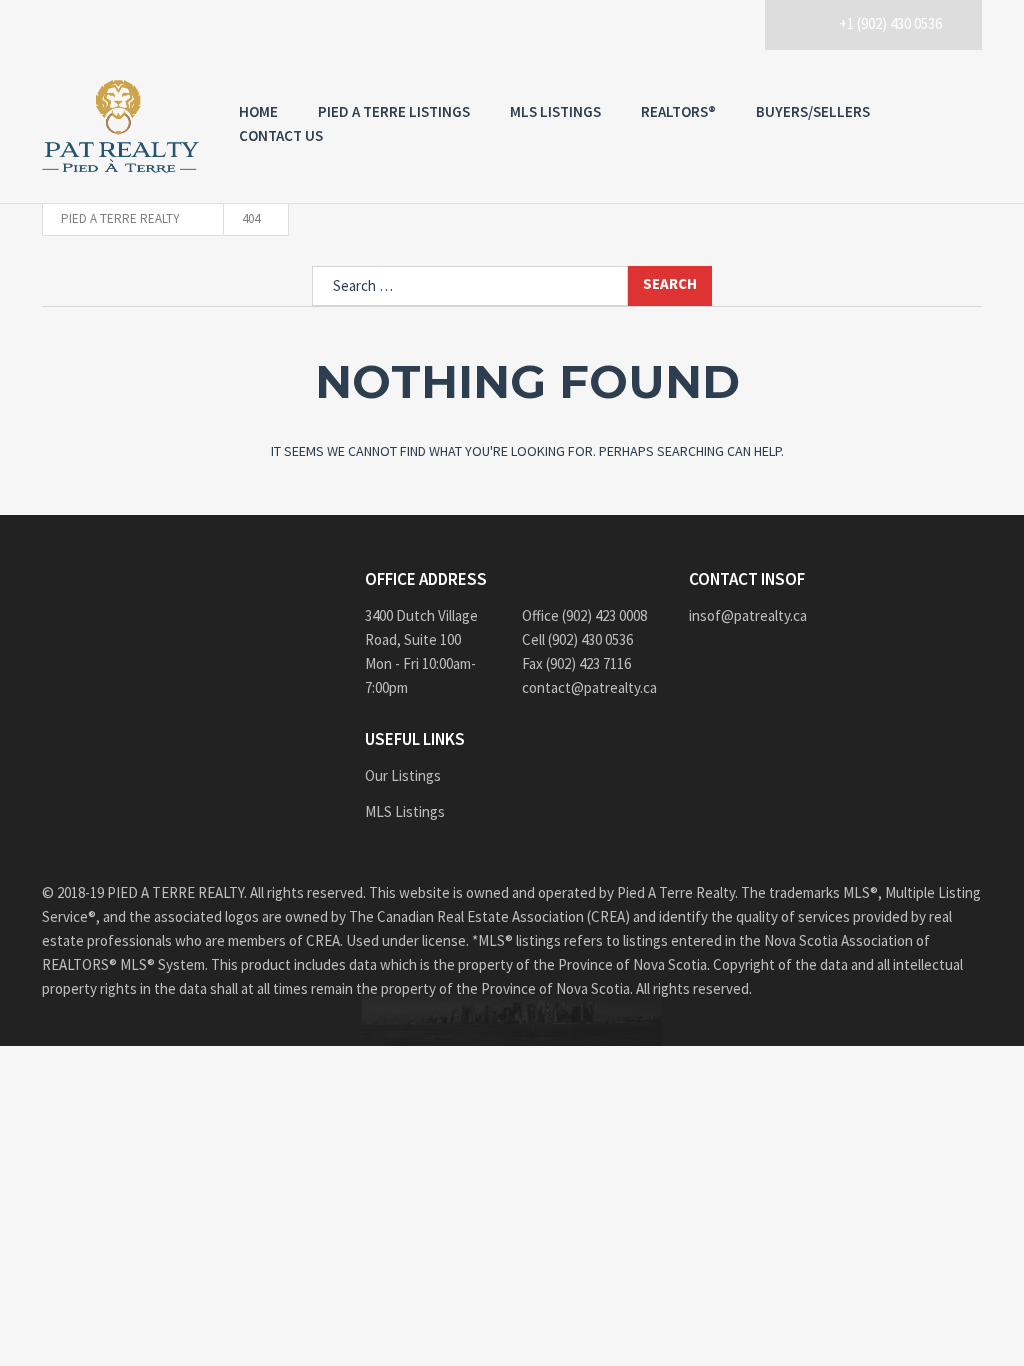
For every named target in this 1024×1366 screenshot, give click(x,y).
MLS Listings (555, 111)
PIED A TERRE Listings (394, 111)
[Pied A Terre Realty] (120, 126)
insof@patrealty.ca (748, 615)
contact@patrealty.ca (589, 687)
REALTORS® (678, 111)
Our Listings (403, 775)
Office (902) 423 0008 (584, 615)
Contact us (281, 135)
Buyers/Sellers (813, 111)
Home (258, 111)
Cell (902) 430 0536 (577, 639)
